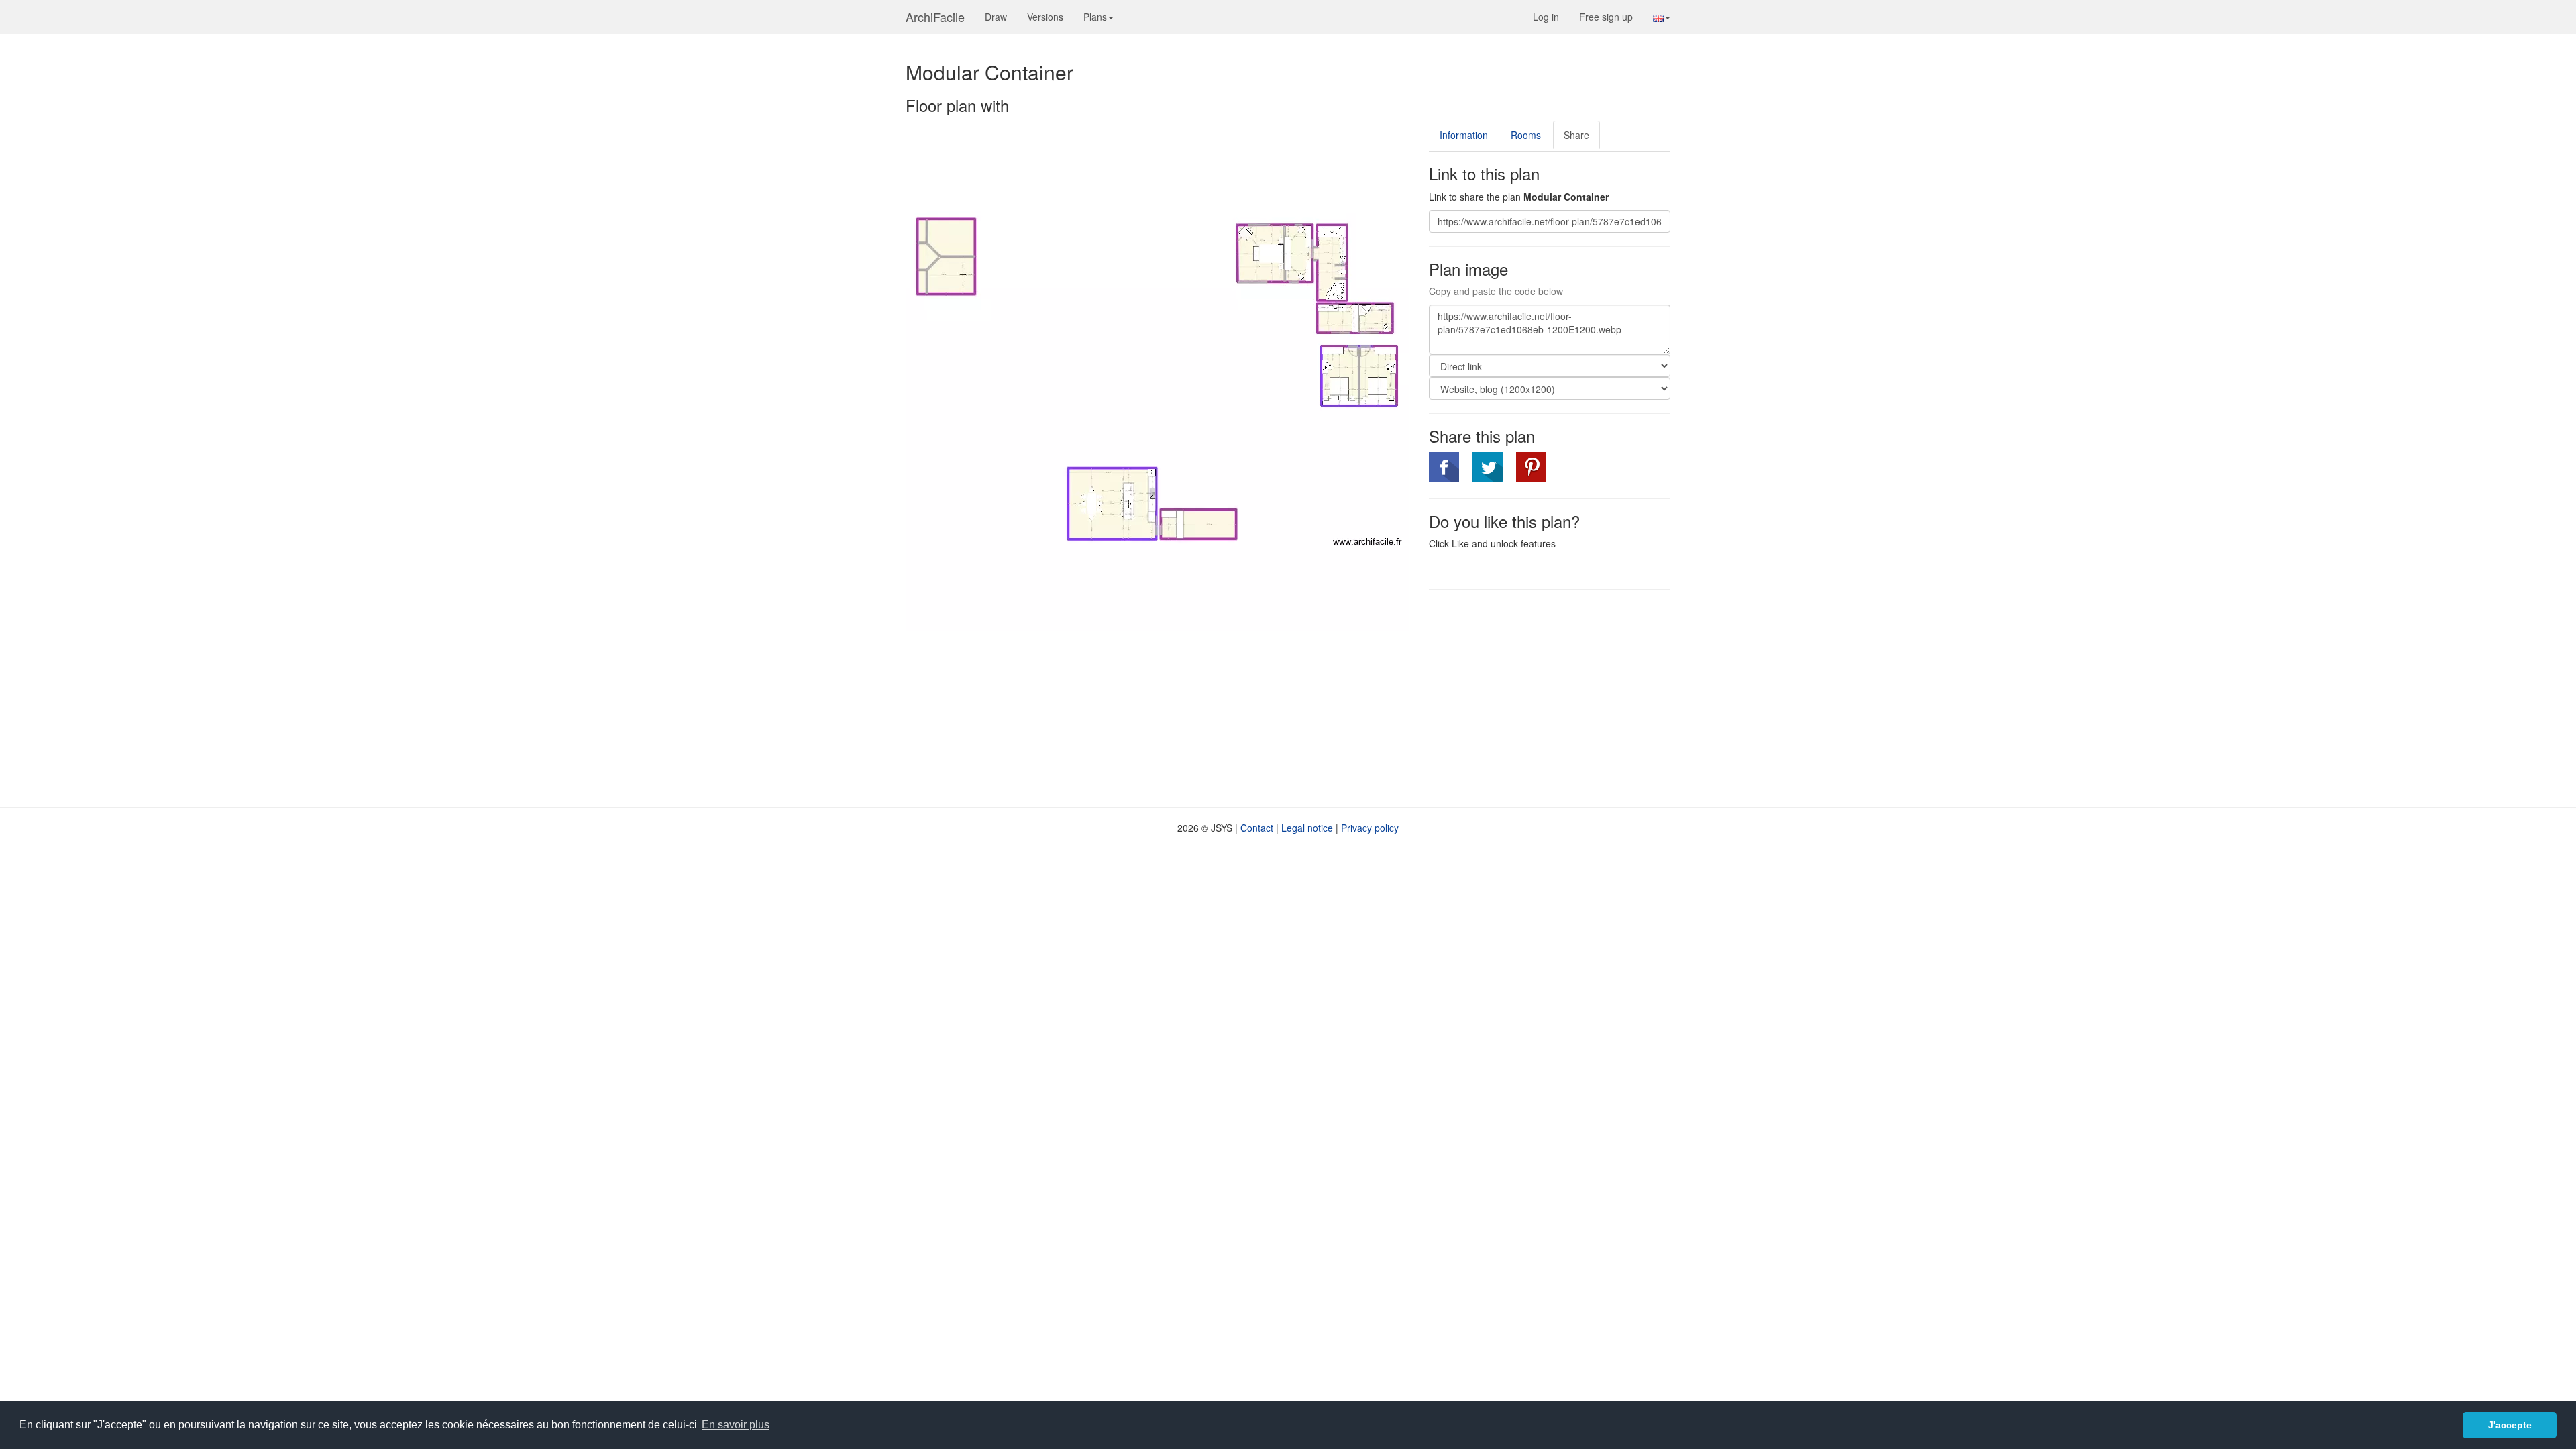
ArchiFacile (935, 17)
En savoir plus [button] (736, 1425)
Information (1464, 135)
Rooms (1526, 135)
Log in (1546, 17)
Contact (1257, 828)
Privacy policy (1370, 828)
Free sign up (1606, 17)
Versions (1045, 17)
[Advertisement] (1542, 697)
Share (1576, 135)
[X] (1488, 467)
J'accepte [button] (2510, 1425)
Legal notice (1307, 828)
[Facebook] (1444, 467)
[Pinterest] (1531, 467)
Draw (996, 17)
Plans (1095, 17)
